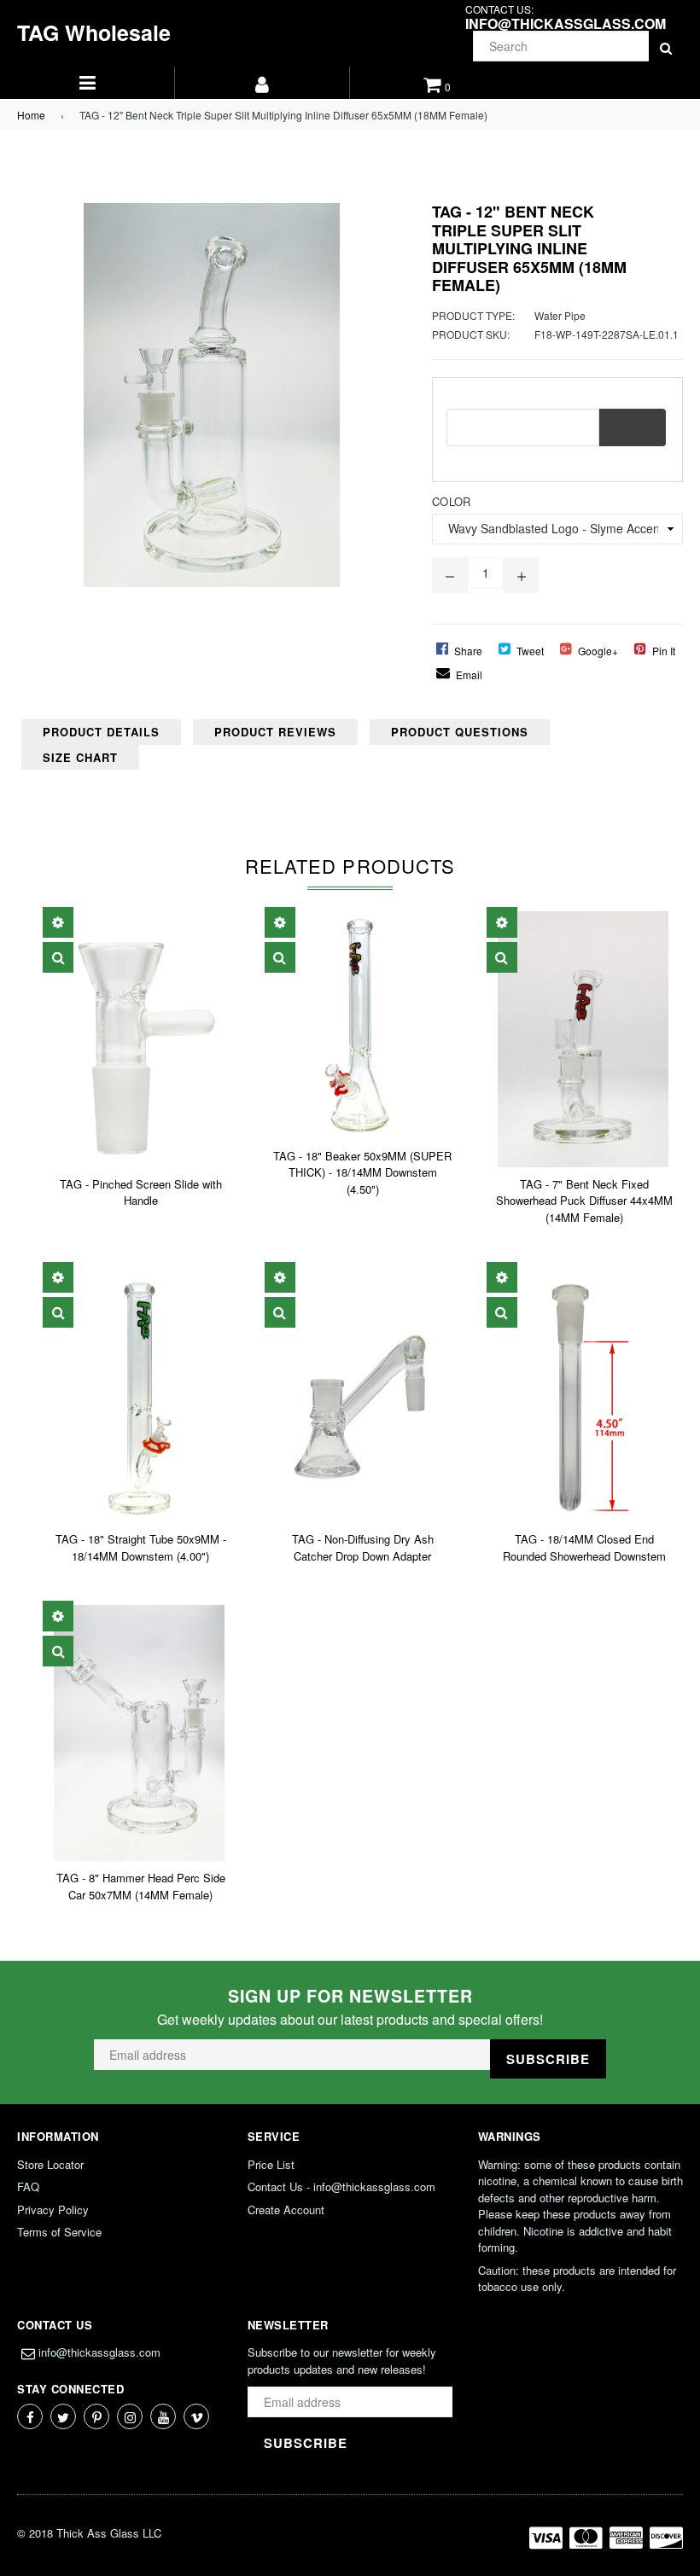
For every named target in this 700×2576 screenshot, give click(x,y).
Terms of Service (59, 2232)
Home (31, 115)
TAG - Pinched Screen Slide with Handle (141, 1192)
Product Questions (460, 732)
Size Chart (80, 757)
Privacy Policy (53, 2210)
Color (451, 501)
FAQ (28, 2186)
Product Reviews (275, 732)
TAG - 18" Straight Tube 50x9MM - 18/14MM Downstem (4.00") (141, 1547)
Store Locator (50, 2164)
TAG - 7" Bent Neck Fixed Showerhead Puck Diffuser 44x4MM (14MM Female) (584, 1201)
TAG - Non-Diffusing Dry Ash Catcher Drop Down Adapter (363, 1547)
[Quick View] (58, 957)
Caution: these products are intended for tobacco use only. (577, 2279)
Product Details (101, 732)
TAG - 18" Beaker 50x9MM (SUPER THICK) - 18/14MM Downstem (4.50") (362, 1172)
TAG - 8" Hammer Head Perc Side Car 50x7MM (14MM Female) (141, 1886)
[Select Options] (58, 922)
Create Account (286, 2210)
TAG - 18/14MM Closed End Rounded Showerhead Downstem (584, 1547)
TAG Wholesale (94, 32)
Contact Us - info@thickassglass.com (341, 2186)
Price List (271, 2164)
